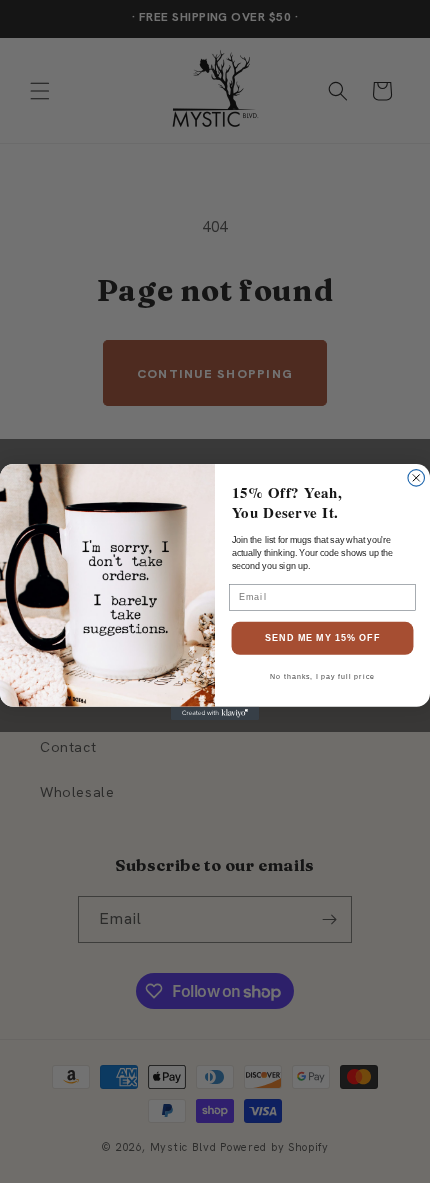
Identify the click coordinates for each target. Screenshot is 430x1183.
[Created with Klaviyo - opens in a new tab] (215, 712)
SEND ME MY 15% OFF (323, 637)
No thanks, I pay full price (322, 677)
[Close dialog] (416, 477)
